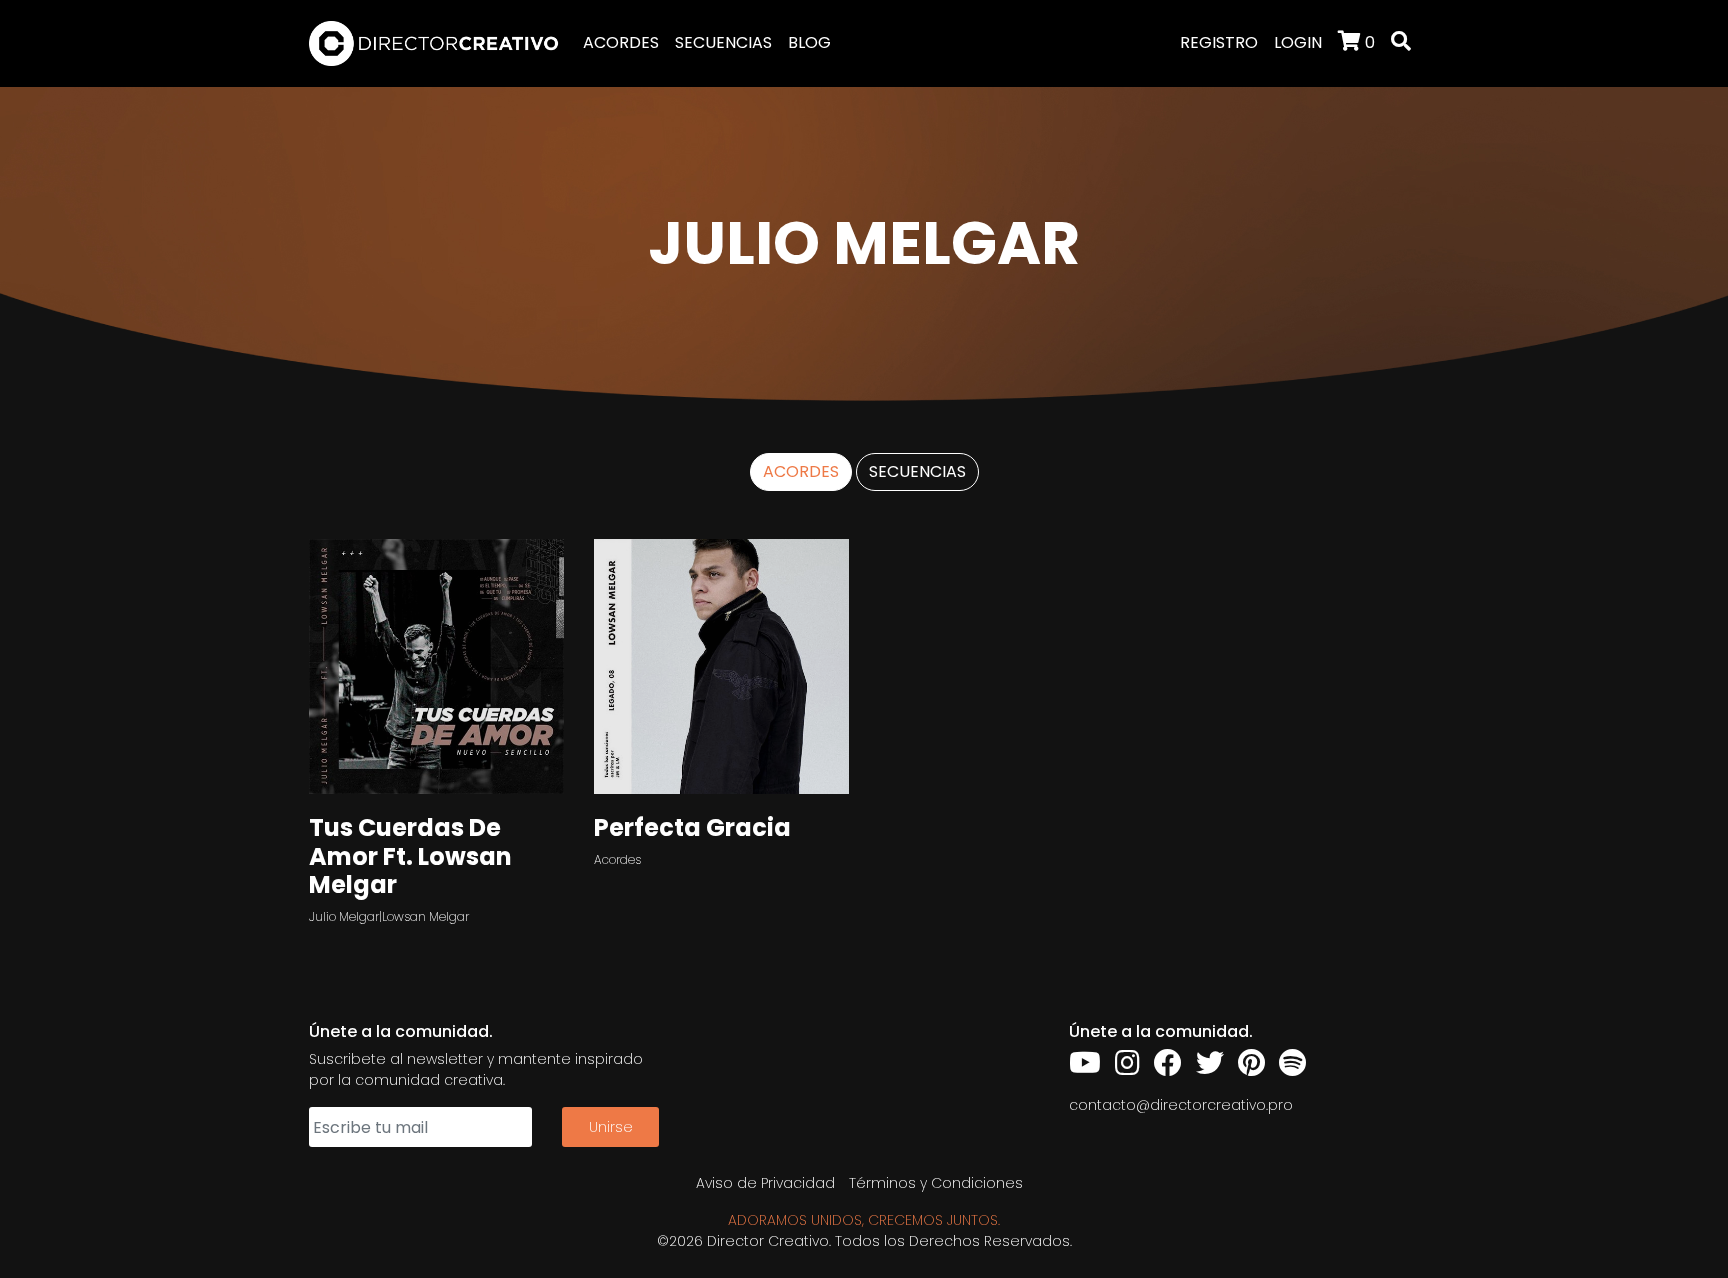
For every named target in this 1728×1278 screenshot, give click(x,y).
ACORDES (621, 42)
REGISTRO (1219, 42)
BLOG (809, 42)
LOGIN (1298, 42)
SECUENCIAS (723, 42)
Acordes (617, 859)
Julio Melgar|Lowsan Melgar (389, 916)
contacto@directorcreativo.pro (1181, 1105)
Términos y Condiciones (936, 1183)
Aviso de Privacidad (765, 1183)
